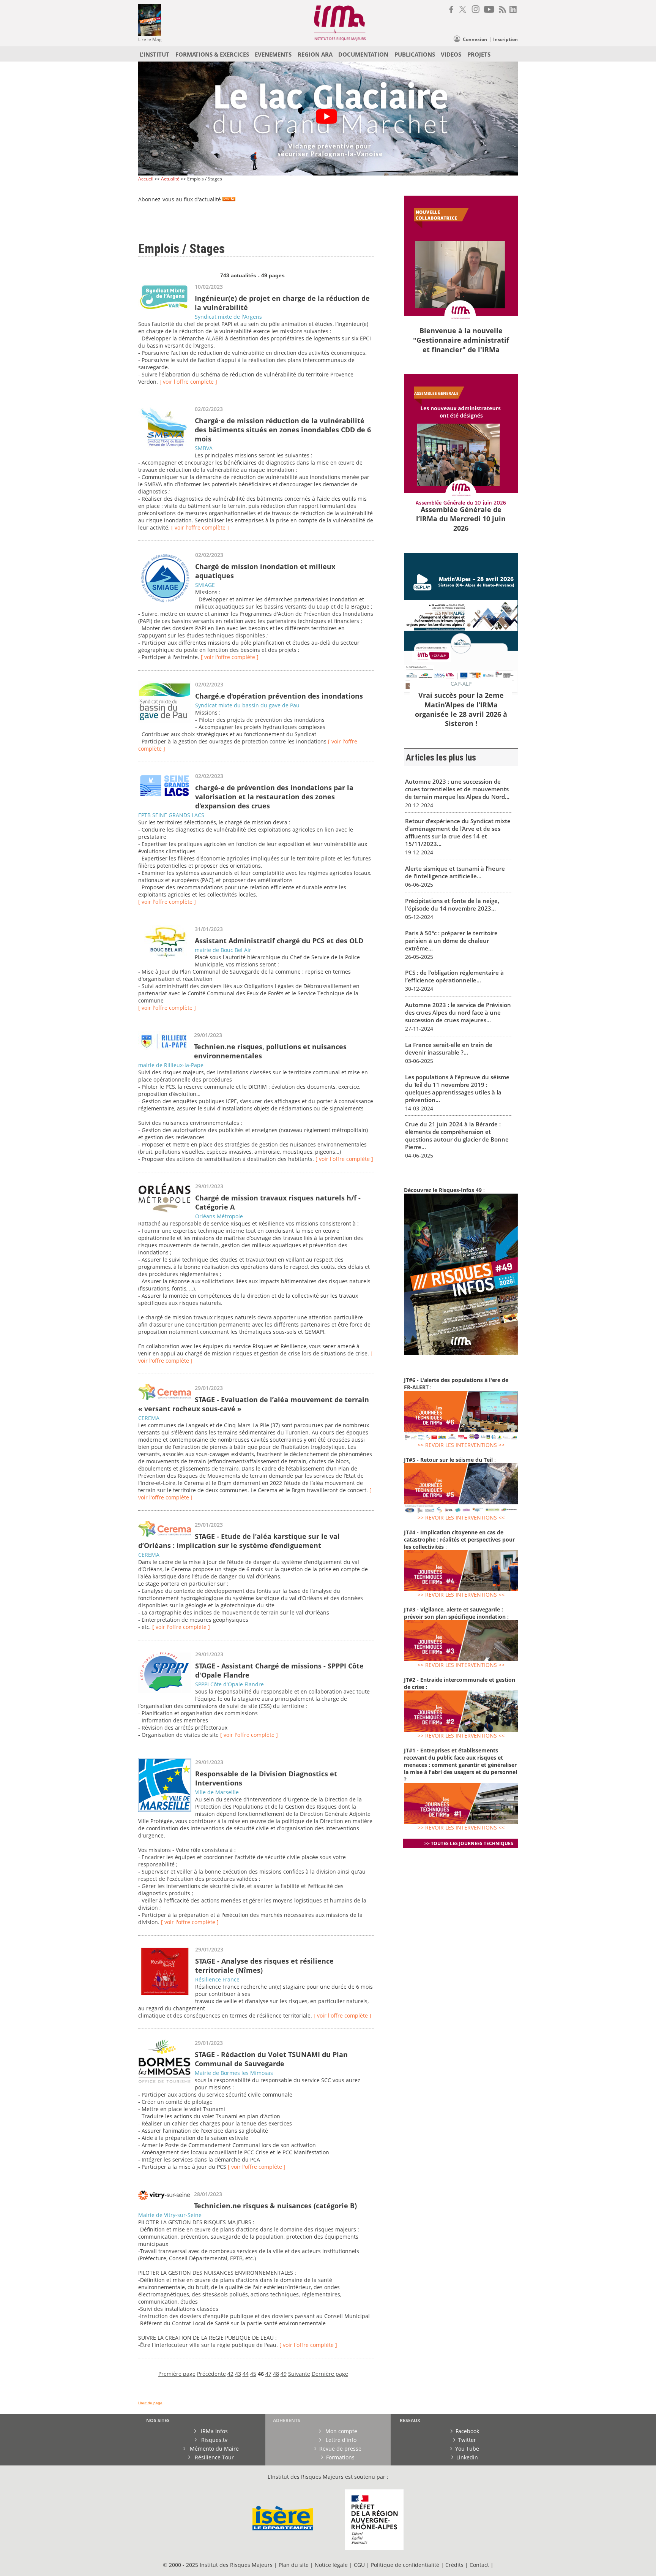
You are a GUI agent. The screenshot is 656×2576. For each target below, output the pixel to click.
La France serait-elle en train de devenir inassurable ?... (449, 1048)
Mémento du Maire (214, 2449)
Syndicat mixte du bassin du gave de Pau (247, 705)
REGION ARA (315, 54)
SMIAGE (205, 585)
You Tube (467, 2449)
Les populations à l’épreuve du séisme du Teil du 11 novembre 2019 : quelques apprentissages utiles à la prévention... (457, 1088)
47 (268, 2374)
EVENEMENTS (273, 54)
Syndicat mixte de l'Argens (228, 317)
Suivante (299, 2374)
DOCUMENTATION (363, 54)
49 (284, 2374)
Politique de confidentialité (405, 2565)
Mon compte (341, 2431)
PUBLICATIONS (415, 54)
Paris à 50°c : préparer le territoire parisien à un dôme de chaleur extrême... (451, 941)
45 (253, 2374)
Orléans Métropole (219, 1216)
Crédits (454, 2565)
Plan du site (294, 2565)
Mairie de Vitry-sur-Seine (170, 2215)
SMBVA (204, 448)
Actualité (170, 179)
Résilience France (217, 1979)
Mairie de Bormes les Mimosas (234, 2073)
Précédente (211, 2374)
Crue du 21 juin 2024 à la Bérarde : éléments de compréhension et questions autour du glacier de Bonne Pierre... (457, 1135)
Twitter (467, 2440)
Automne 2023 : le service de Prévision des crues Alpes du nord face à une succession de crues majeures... (458, 1012)
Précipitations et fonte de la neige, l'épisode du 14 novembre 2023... (452, 905)
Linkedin (467, 2457)
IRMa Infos (214, 2431)
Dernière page (330, 2374)
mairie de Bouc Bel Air (223, 950)
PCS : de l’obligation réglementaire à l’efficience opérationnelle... (454, 976)
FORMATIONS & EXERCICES (212, 54)
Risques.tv (214, 2440)
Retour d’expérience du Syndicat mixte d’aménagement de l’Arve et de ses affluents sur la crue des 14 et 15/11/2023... (458, 832)
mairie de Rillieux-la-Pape (171, 1065)
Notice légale (331, 2565)
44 (246, 2374)
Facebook (467, 2431)
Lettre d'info (340, 2440)
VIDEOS (451, 54)
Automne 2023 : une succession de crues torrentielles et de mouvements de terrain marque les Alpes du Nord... (457, 789)
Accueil (146, 179)
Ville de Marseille (217, 1792)
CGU (359, 2565)
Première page (177, 2374)
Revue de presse (340, 2449)
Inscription (505, 39)
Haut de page (150, 2403)
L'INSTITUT (155, 54)
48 (276, 2374)
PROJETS (479, 54)
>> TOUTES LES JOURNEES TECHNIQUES (469, 1843)
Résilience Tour (214, 2457)
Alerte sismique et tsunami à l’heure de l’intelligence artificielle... (455, 872)
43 (238, 2374)
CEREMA (149, 1418)
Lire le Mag (150, 39)
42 (230, 2374)
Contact (480, 2565)
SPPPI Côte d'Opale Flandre (229, 1684)
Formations (340, 2457)
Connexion (475, 39)
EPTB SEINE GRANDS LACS (171, 815)
